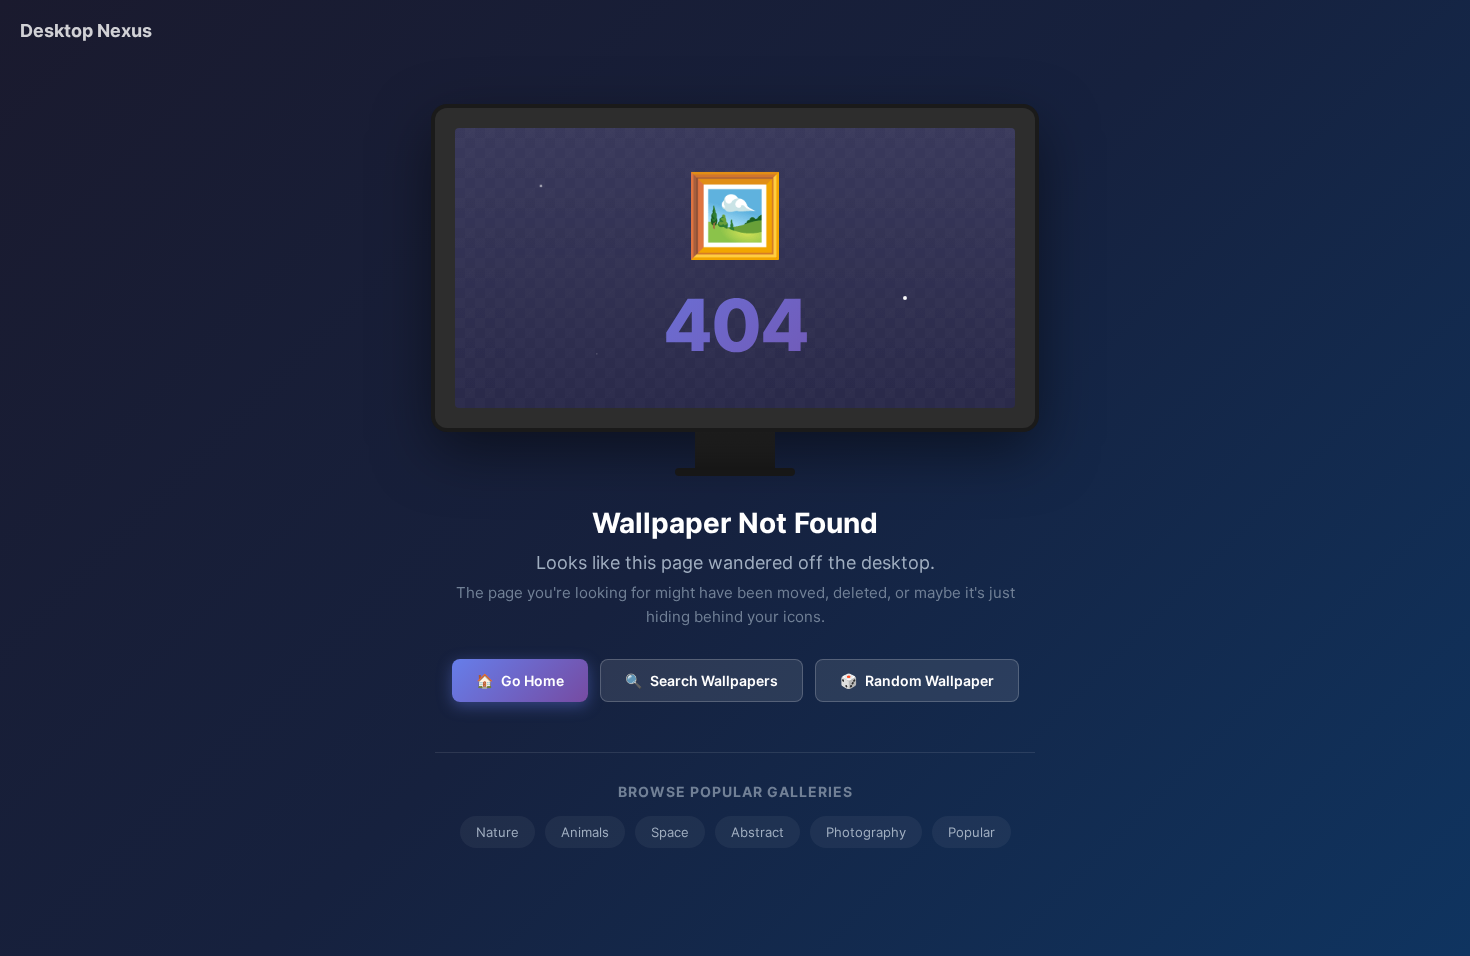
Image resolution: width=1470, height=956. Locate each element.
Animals (585, 832)
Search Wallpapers (701, 680)
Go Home (520, 680)
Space (670, 832)
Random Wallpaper (917, 680)
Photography (866, 832)
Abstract (757, 832)
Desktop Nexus (86, 30)
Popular (971, 832)
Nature (497, 832)
